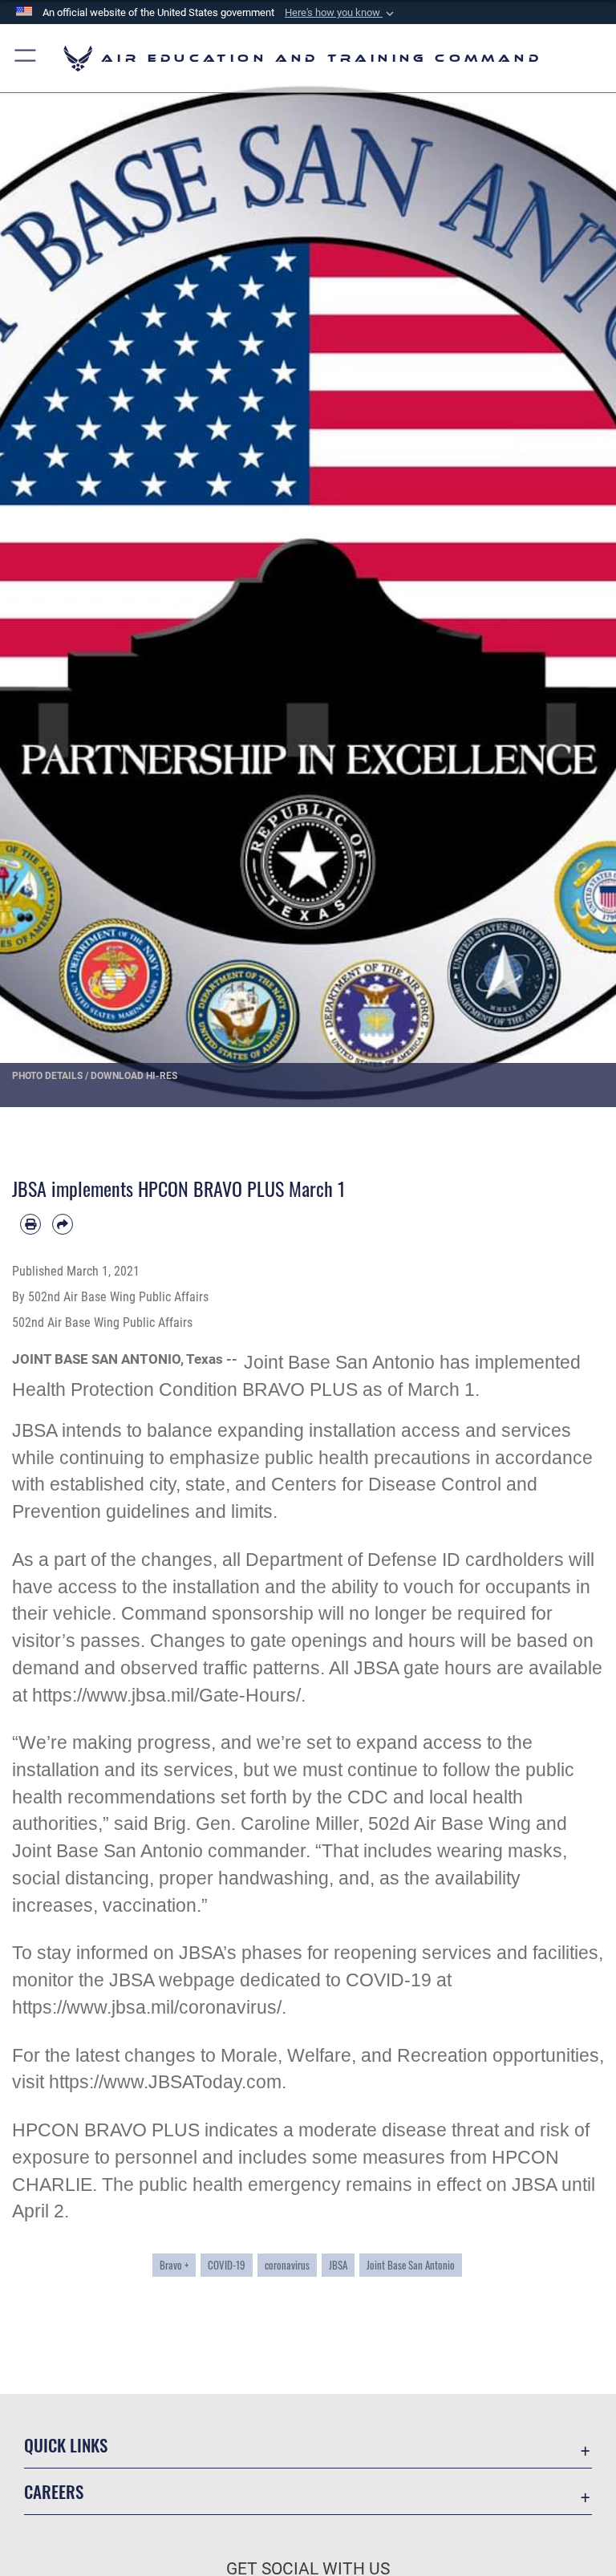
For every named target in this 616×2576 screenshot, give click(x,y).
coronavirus (287, 2265)
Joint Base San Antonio (411, 2265)
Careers (54, 2491)
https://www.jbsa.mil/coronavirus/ (147, 2008)
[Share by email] (63, 1224)
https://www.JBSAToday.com (165, 2082)
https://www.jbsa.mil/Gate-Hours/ (166, 1696)
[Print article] (30, 1224)
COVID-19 (227, 2265)
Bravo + (174, 2265)
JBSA (338, 2265)
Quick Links (66, 2445)
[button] (341, 13)
